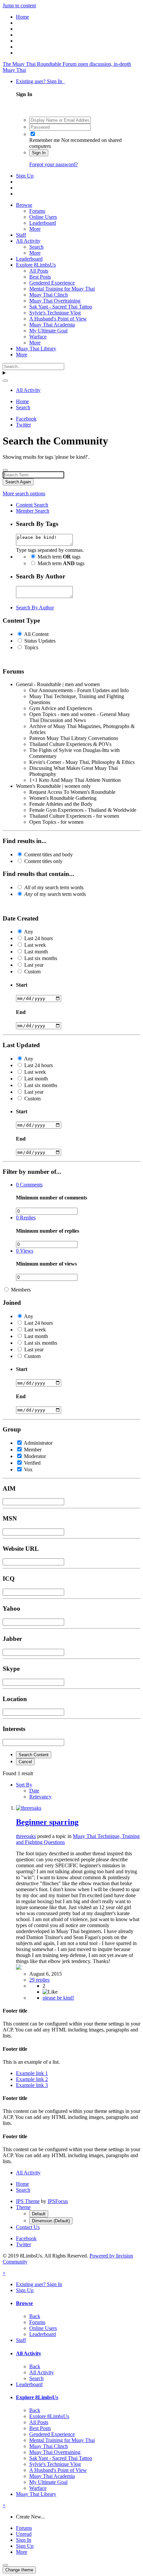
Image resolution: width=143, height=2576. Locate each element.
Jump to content (19, 5)
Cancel (25, 1762)
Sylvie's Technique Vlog (55, 313)
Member (33, 1450)
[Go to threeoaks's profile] (29, 1808)
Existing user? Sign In (40, 81)
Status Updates (40, 641)
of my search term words (54, 887)
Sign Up (25, 176)
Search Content (34, 1755)
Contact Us (28, 2227)
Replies (26, 1218)
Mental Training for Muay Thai (62, 289)
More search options (24, 493)
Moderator (35, 1456)
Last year (34, 965)
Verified (32, 1463)
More (35, 229)
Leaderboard (43, 223)
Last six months (41, 958)
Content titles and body (49, 855)
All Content (36, 634)
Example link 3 (32, 2085)
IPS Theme (28, 2201)
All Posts (39, 271)
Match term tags (59, 557)
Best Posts (40, 277)
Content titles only (43, 861)
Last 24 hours (39, 938)
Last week (35, 945)
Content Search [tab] (32, 505)
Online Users (43, 217)
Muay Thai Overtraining (55, 301)
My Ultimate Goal (48, 331)
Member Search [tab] (33, 511)
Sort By (24, 1785)
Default (39, 2214)
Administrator (38, 1443)
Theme (23, 2207)
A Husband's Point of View (58, 319)
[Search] (5, 381)
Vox (28, 1470)
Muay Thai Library (36, 349)
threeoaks (26, 1836)
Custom (32, 972)
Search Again (18, 482)
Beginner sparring (47, 1822)
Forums (37, 211)
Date (34, 1791)
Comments (29, 1185)
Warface (38, 337)
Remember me (45, 140)
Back (35, 2316)
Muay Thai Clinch (49, 295)
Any (29, 932)
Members (21, 1290)
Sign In (39, 153)
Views (25, 1251)
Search (36, 247)
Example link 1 (32, 2073)
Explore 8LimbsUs (36, 265)
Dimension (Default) (51, 2221)
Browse (24, 205)
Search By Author (35, 608)
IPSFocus (58, 2201)
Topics (31, 647)
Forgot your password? (54, 164)
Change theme (19, 2570)
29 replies (39, 1980)
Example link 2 (32, 2079)
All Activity (28, 241)
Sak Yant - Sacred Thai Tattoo (61, 307)
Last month (36, 952)
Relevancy (40, 1797)
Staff (21, 235)
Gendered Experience (52, 283)
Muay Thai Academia (52, 325)
